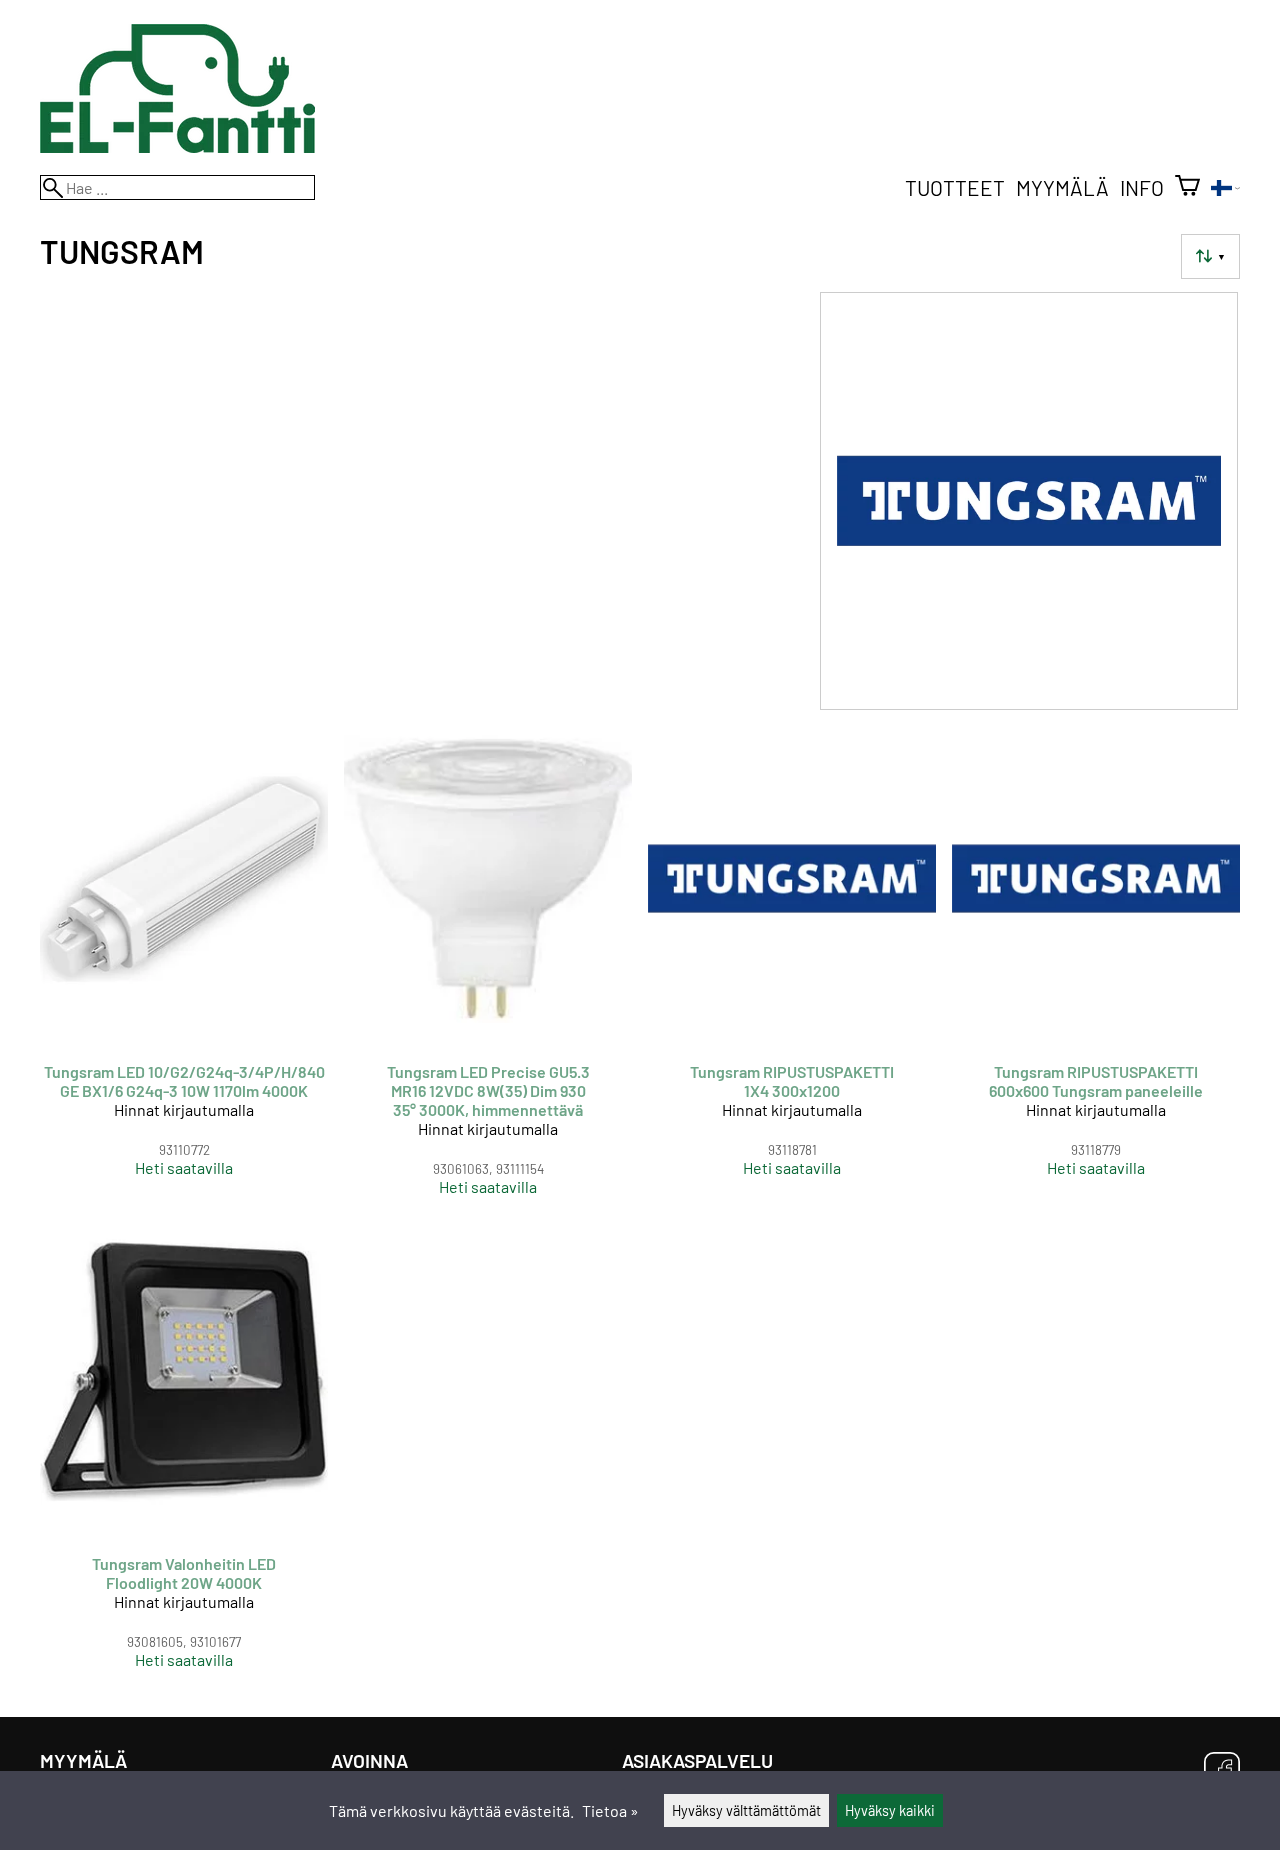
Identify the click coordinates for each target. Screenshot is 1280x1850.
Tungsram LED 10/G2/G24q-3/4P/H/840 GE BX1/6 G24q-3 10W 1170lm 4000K (184, 1081)
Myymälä (1062, 187)
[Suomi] (1225, 189)
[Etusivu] (177, 146)
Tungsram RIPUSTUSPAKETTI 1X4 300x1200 (792, 1081)
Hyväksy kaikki (890, 1810)
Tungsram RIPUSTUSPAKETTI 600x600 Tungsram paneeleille (1096, 1081)
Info (1142, 187)
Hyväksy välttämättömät (746, 1810)
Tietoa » (610, 1810)
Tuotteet (955, 187)
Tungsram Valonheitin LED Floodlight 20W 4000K (184, 1573)
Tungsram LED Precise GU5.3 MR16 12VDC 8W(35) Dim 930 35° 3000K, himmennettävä (488, 1090)
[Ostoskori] (1187, 187)
